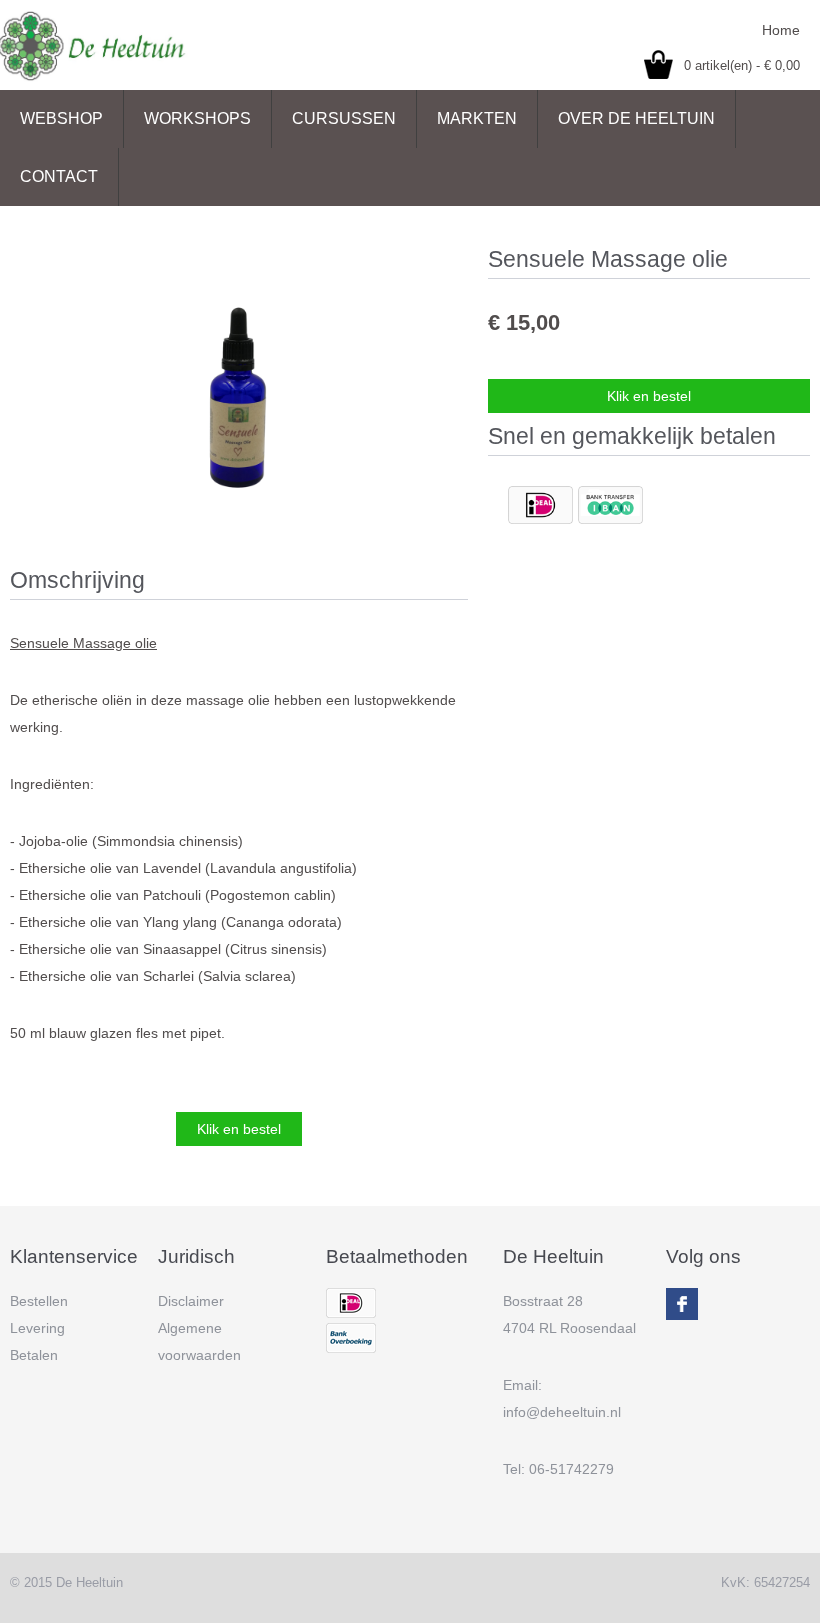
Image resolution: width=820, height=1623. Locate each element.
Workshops (197, 118)
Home (781, 30)
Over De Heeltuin (636, 118)
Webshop (61, 118)
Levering (37, 1328)
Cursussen (344, 118)
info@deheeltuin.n (560, 1412)
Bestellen (39, 1301)
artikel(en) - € (742, 65)
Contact (59, 176)
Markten (477, 118)
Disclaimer (191, 1301)
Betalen (34, 1355)
